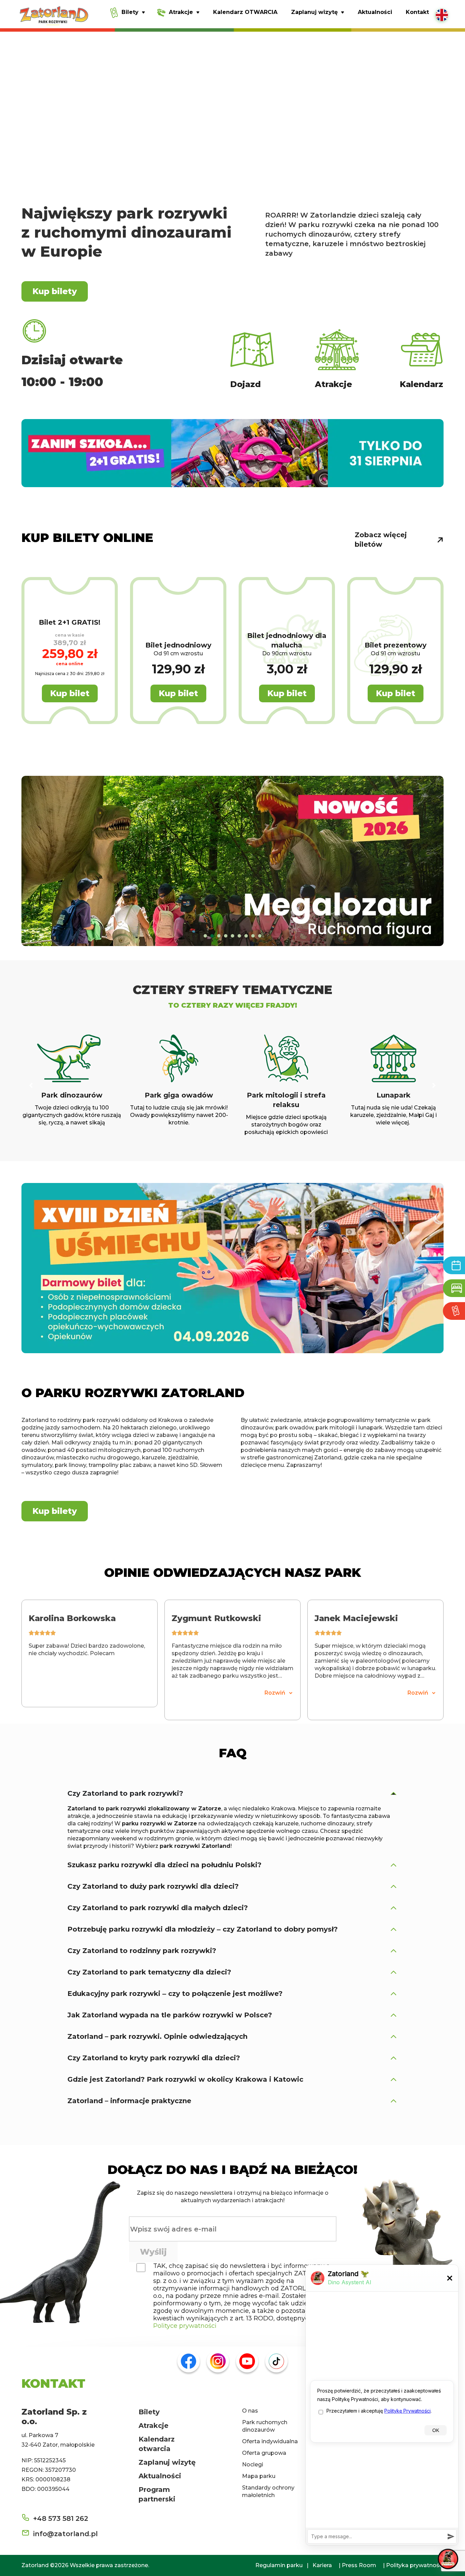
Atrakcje (154, 2426)
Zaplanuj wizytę (167, 2462)
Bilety (149, 2412)
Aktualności (160, 2476)
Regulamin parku (279, 2565)
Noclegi (253, 2465)
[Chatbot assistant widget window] (382, 2405)
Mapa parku (259, 2476)
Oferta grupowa (264, 2453)
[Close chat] (448, 2559)
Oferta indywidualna (270, 2441)
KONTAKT (53, 2383)
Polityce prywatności (185, 2326)
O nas (250, 2411)
